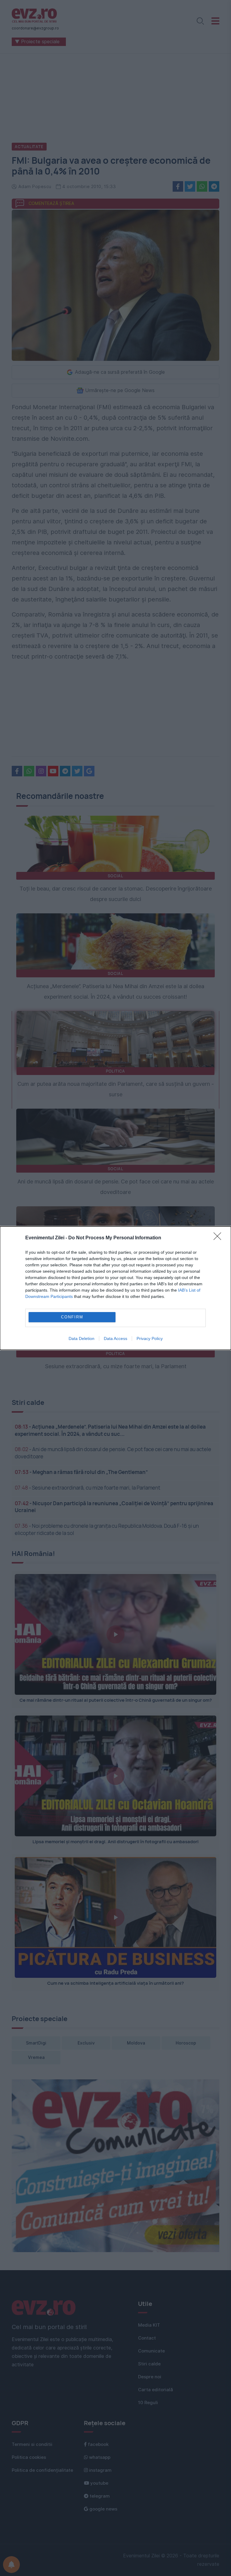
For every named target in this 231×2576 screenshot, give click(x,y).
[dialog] (115, 1288)
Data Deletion (82, 1338)
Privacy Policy (150, 1338)
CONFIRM (72, 1317)
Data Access (115, 1338)
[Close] (219, 1238)
